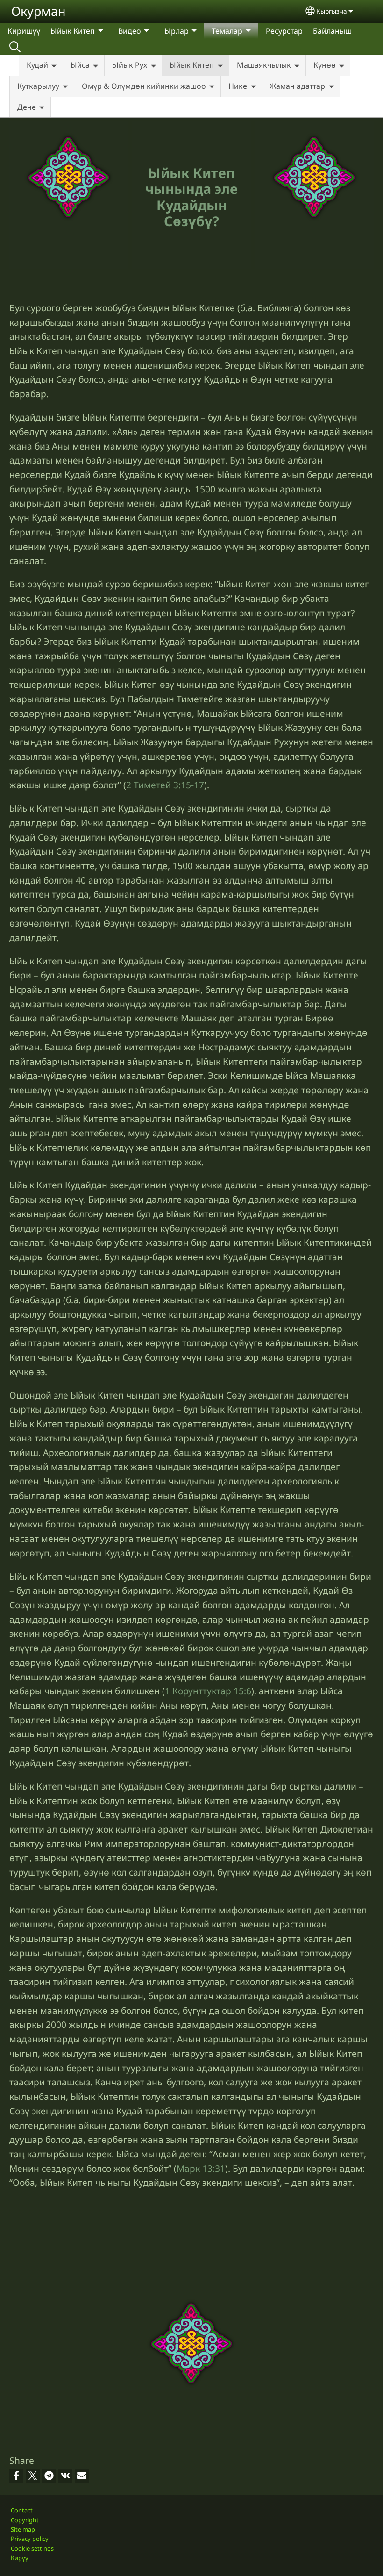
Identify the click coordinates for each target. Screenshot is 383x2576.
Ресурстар (284, 31)
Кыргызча (332, 11)
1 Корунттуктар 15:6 (208, 1691)
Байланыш (332, 31)
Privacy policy (30, 2539)
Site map (23, 2529)
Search (15, 47)
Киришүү (24, 31)
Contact (22, 2510)
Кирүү (20, 2558)
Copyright (25, 2520)
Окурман (39, 11)
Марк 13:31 (201, 2168)
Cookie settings (32, 2548)
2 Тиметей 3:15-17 (165, 785)
